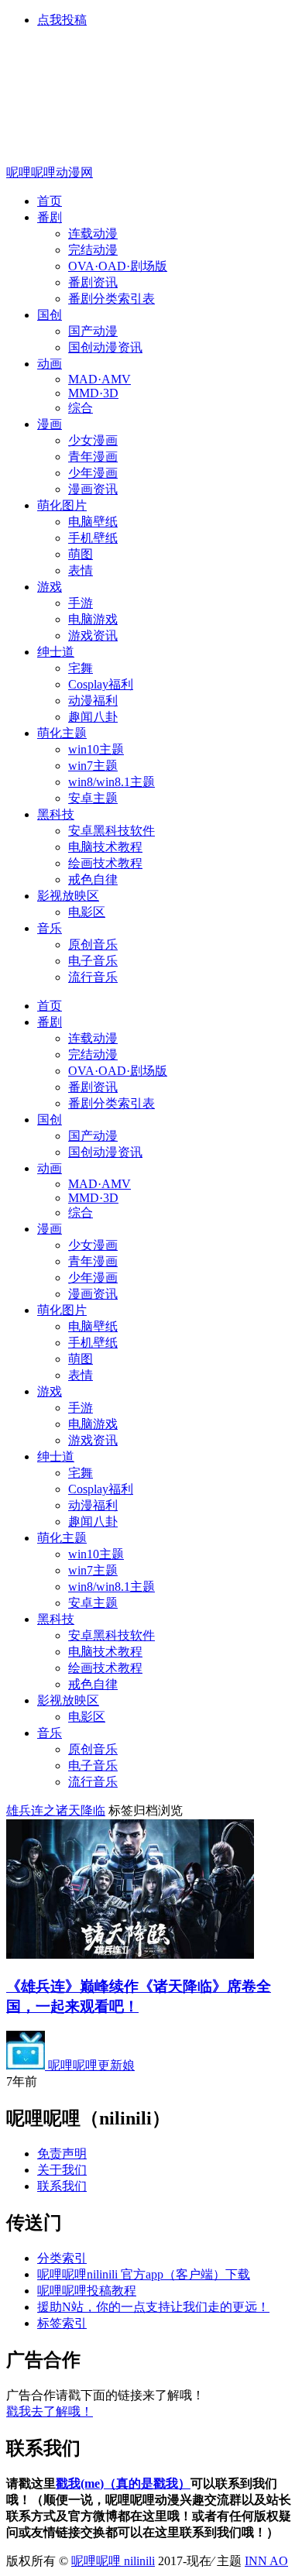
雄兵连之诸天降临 (56, 1810)
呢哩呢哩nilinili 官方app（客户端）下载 (144, 2274)
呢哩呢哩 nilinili (113, 2561)
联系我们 (62, 2186)
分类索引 (62, 2258)
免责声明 (62, 2154)
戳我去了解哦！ (50, 2411)
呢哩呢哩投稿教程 (87, 2291)
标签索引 (62, 2323)
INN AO (266, 2561)
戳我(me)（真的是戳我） (123, 2483)
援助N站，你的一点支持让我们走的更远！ (153, 2307)
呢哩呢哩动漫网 (50, 172)
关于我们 (62, 2170)
